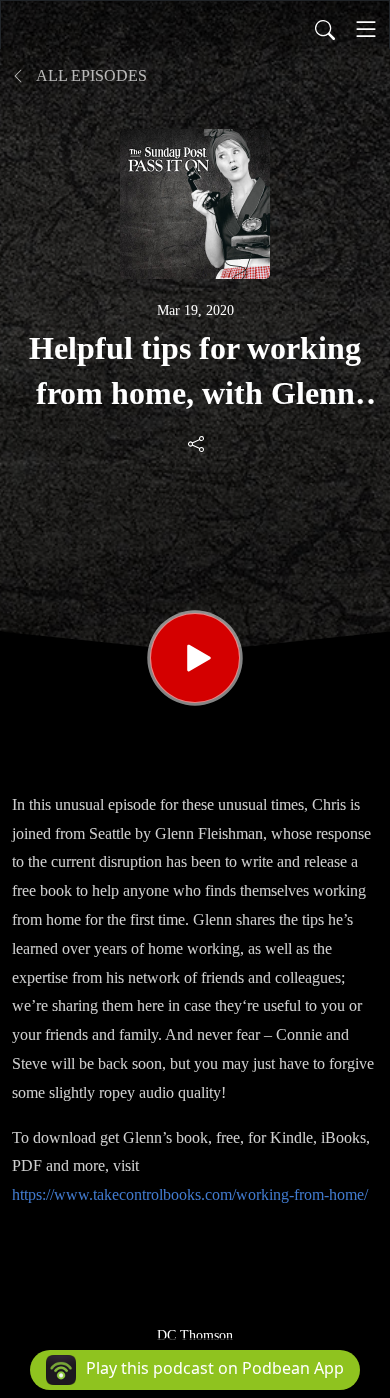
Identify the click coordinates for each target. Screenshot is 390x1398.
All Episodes (90, 75)
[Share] (197, 443)
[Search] (325, 29)
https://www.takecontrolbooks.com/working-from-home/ (190, 1194)
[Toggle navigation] (366, 29)
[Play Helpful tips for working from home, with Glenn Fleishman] (195, 658)
